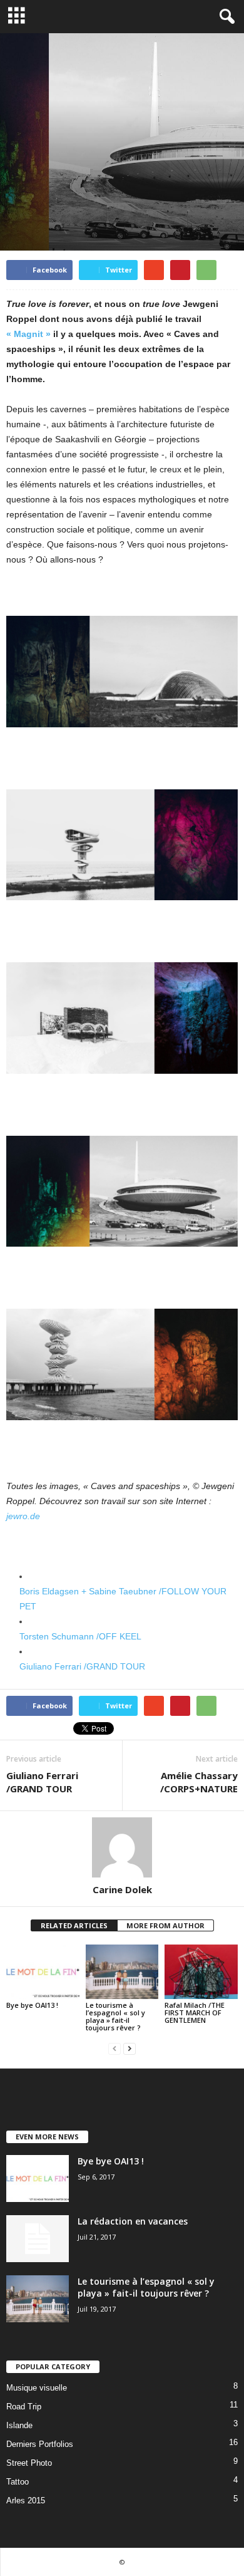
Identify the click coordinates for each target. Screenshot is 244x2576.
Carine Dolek (122, 1889)
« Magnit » (28, 334)
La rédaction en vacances (133, 2221)
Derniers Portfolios (40, 2444)
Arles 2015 (26, 2501)
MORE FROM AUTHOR (165, 1925)
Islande (19, 2425)
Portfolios (30, 195)
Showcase (118, 195)
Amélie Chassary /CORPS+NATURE (199, 1782)
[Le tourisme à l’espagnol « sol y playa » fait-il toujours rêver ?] (122, 1972)
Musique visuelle (37, 2388)
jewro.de (23, 1516)
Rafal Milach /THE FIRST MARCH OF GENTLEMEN (195, 2012)
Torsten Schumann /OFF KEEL (80, 1636)
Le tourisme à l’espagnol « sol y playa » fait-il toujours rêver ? (115, 2016)
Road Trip (24, 2407)
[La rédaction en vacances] (38, 2239)
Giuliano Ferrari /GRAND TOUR (82, 1666)
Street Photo (29, 2463)
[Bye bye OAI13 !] (43, 1972)
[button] (225, 17)
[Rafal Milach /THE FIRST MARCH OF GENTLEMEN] (201, 1972)
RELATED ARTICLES (74, 1925)
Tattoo (18, 2482)
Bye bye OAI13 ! (32, 2005)
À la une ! (75, 195)
